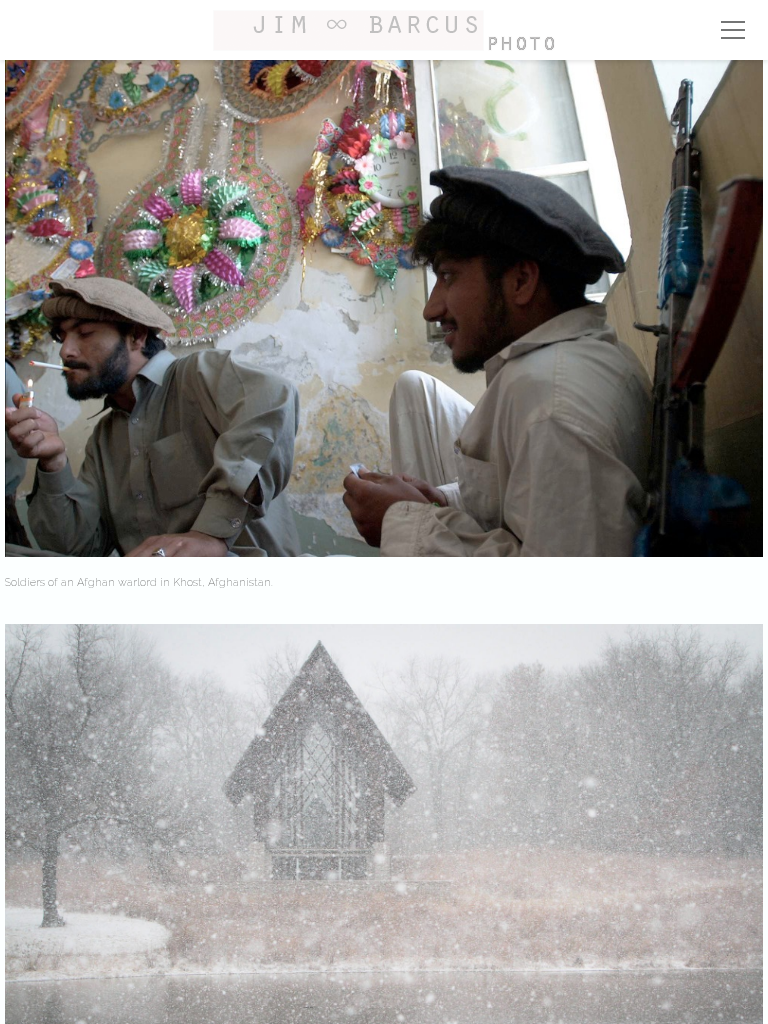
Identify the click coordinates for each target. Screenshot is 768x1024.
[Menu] (733, 30)
